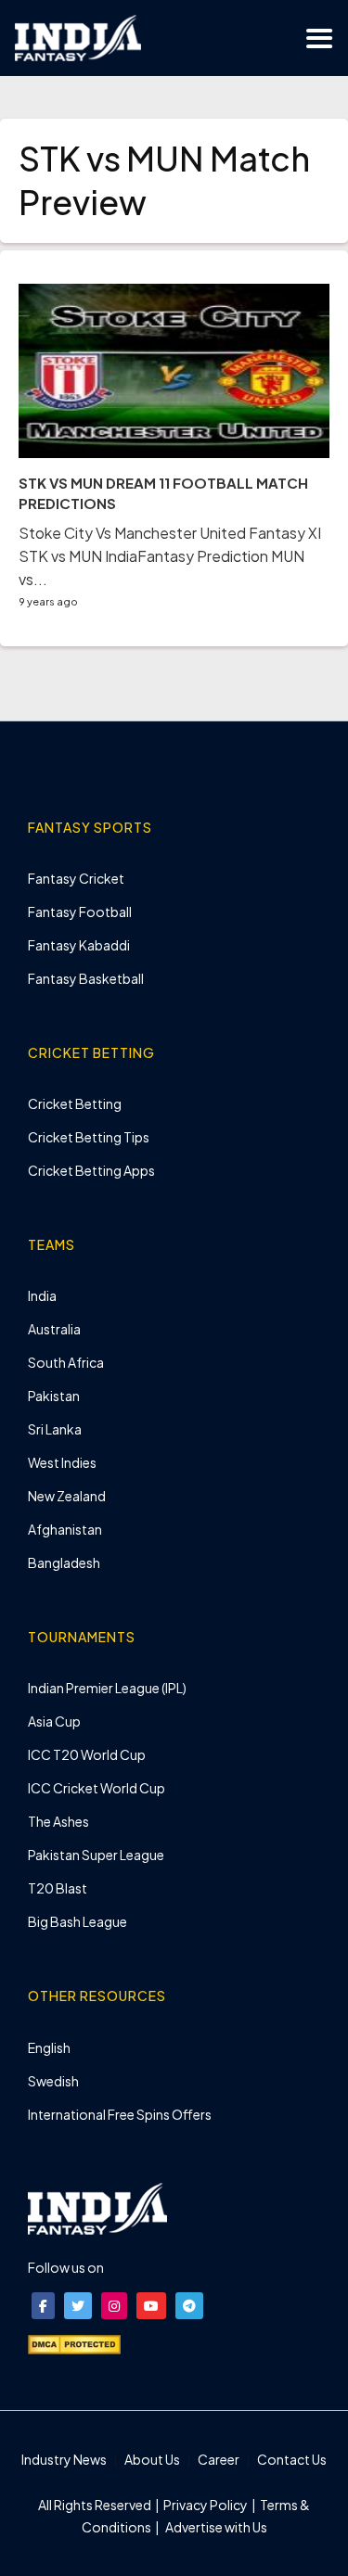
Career (219, 2459)
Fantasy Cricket (76, 878)
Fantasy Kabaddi (79, 945)
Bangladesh (64, 1562)
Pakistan (54, 1396)
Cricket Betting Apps (91, 1170)
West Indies (62, 1462)
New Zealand (67, 1496)
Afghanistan (65, 1529)
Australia (54, 1329)
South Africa (66, 1362)
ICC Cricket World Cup (97, 1788)
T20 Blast (58, 1888)
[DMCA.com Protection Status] (74, 2343)
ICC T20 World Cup (87, 1754)
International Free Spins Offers (120, 2114)
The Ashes (58, 1821)
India (42, 1295)
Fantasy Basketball (86, 978)
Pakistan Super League (96, 1855)
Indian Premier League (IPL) (107, 1688)
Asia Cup (54, 1721)
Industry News (64, 2459)
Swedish (53, 2081)
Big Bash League (77, 1921)
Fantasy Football (80, 912)
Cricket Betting (75, 1103)
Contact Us (292, 2459)
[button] (43, 2306)
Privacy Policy (206, 2505)
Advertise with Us (215, 2527)
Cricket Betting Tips (89, 1137)
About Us (152, 2459)
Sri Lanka (55, 1429)
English (49, 2047)
